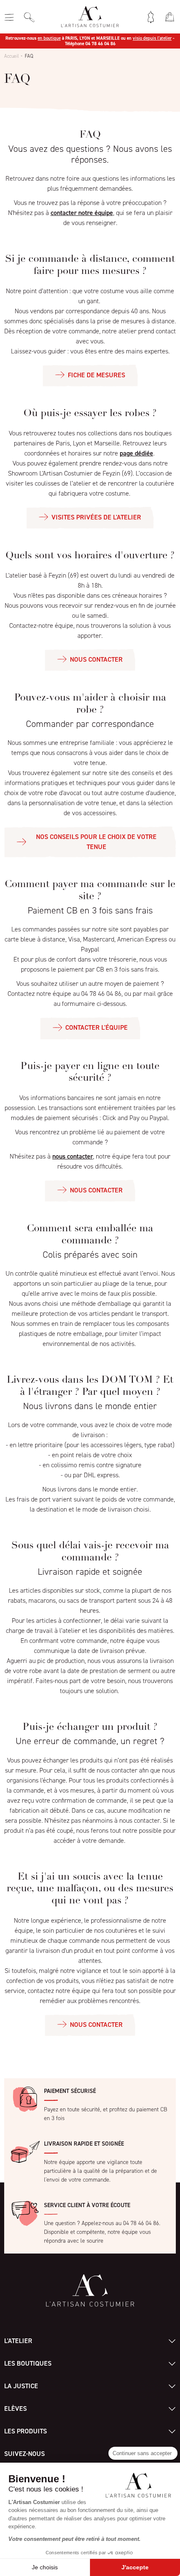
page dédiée (136, 453)
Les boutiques (28, 2363)
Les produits (26, 2431)
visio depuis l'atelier (152, 38)
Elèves (15, 2408)
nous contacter (73, 1156)
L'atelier (18, 2341)
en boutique (49, 38)
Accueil (12, 56)
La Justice (21, 2386)
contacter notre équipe (82, 213)
